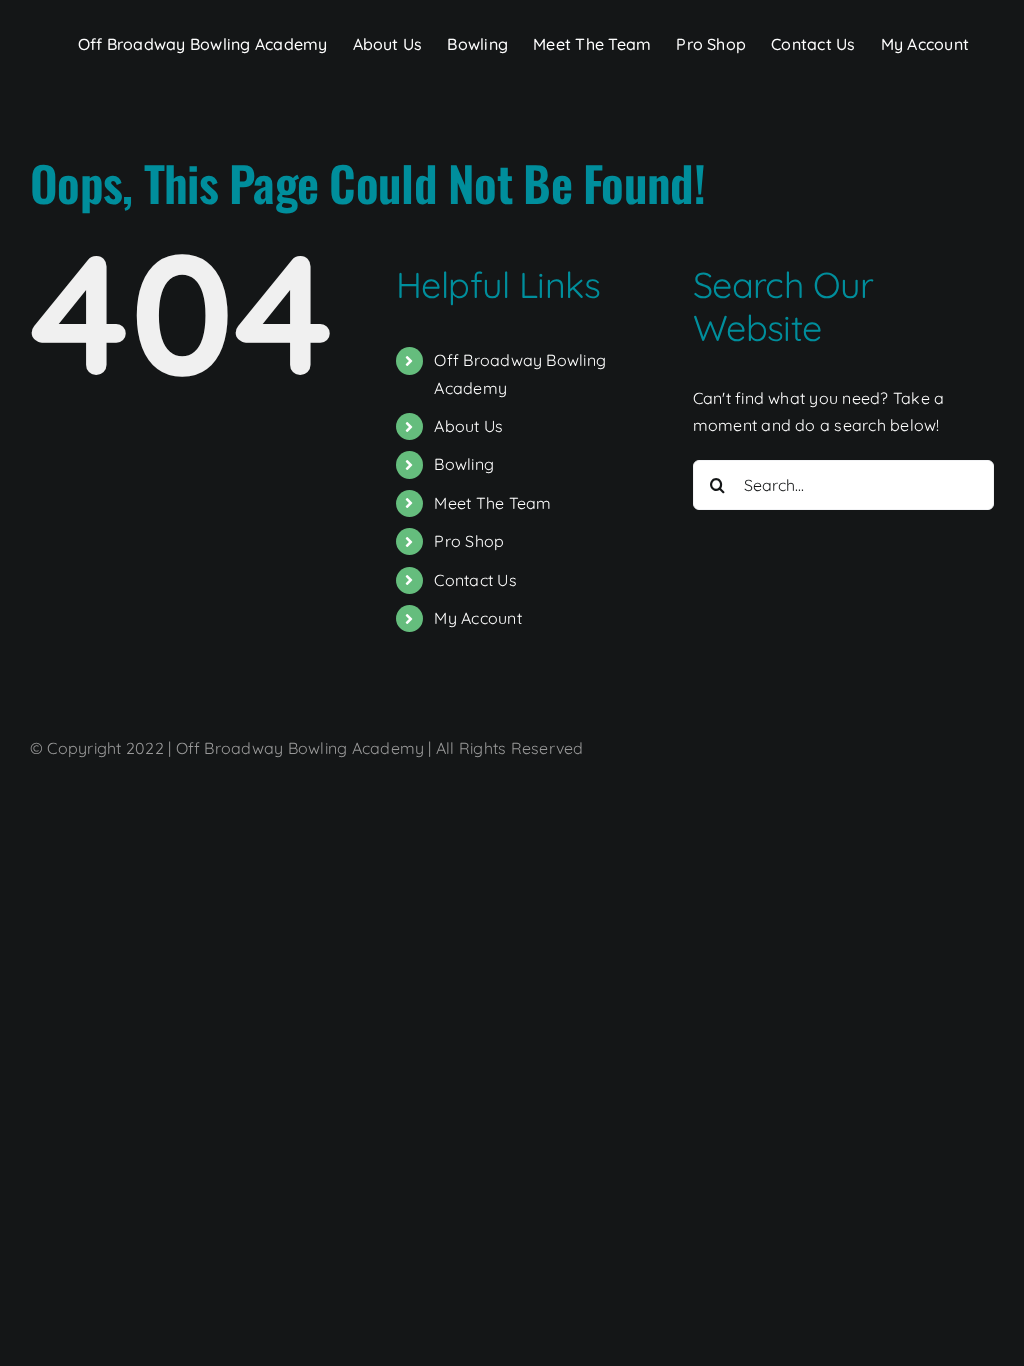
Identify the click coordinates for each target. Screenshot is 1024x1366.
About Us (468, 426)
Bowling (464, 464)
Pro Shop (469, 541)
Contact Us (475, 580)
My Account (477, 618)
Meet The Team (492, 503)
